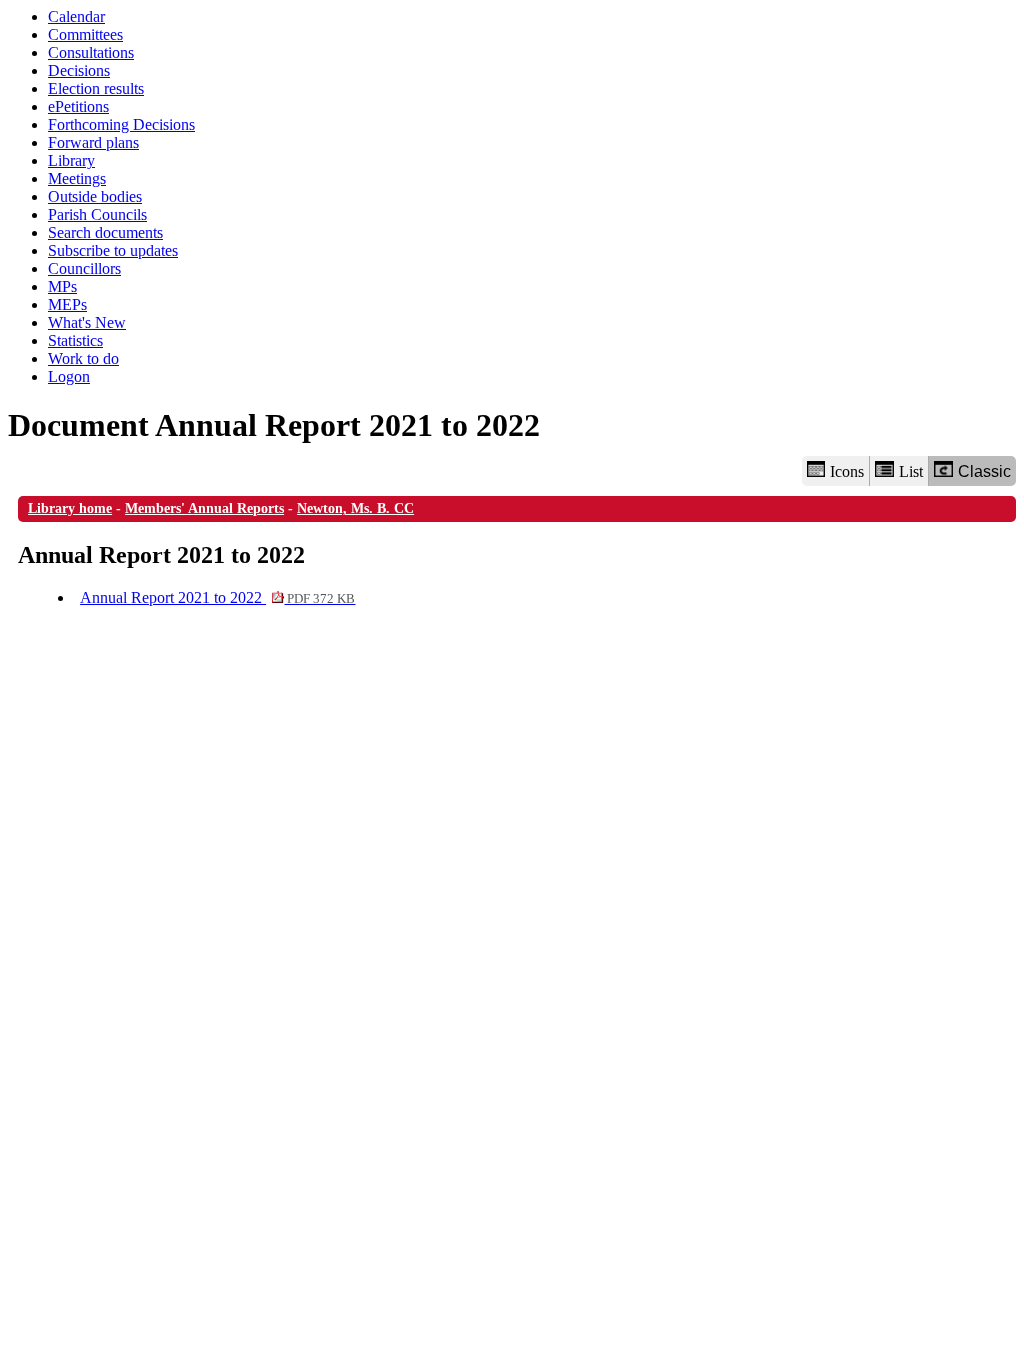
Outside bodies (95, 196)
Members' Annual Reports (204, 508)
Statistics (75, 340)
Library (71, 160)
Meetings (77, 178)
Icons (847, 471)
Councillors (84, 268)
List (911, 471)
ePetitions (78, 106)
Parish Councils (97, 214)
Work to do (83, 358)
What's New (87, 322)
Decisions (79, 70)
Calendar (76, 16)
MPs (62, 286)
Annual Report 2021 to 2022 (217, 597)
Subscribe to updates (113, 250)
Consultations (91, 52)
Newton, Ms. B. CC (355, 508)
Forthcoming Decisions (121, 124)
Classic (984, 471)
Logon (69, 376)
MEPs (67, 304)
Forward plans (93, 142)
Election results (96, 88)
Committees (85, 34)
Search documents (105, 232)
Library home (70, 508)
